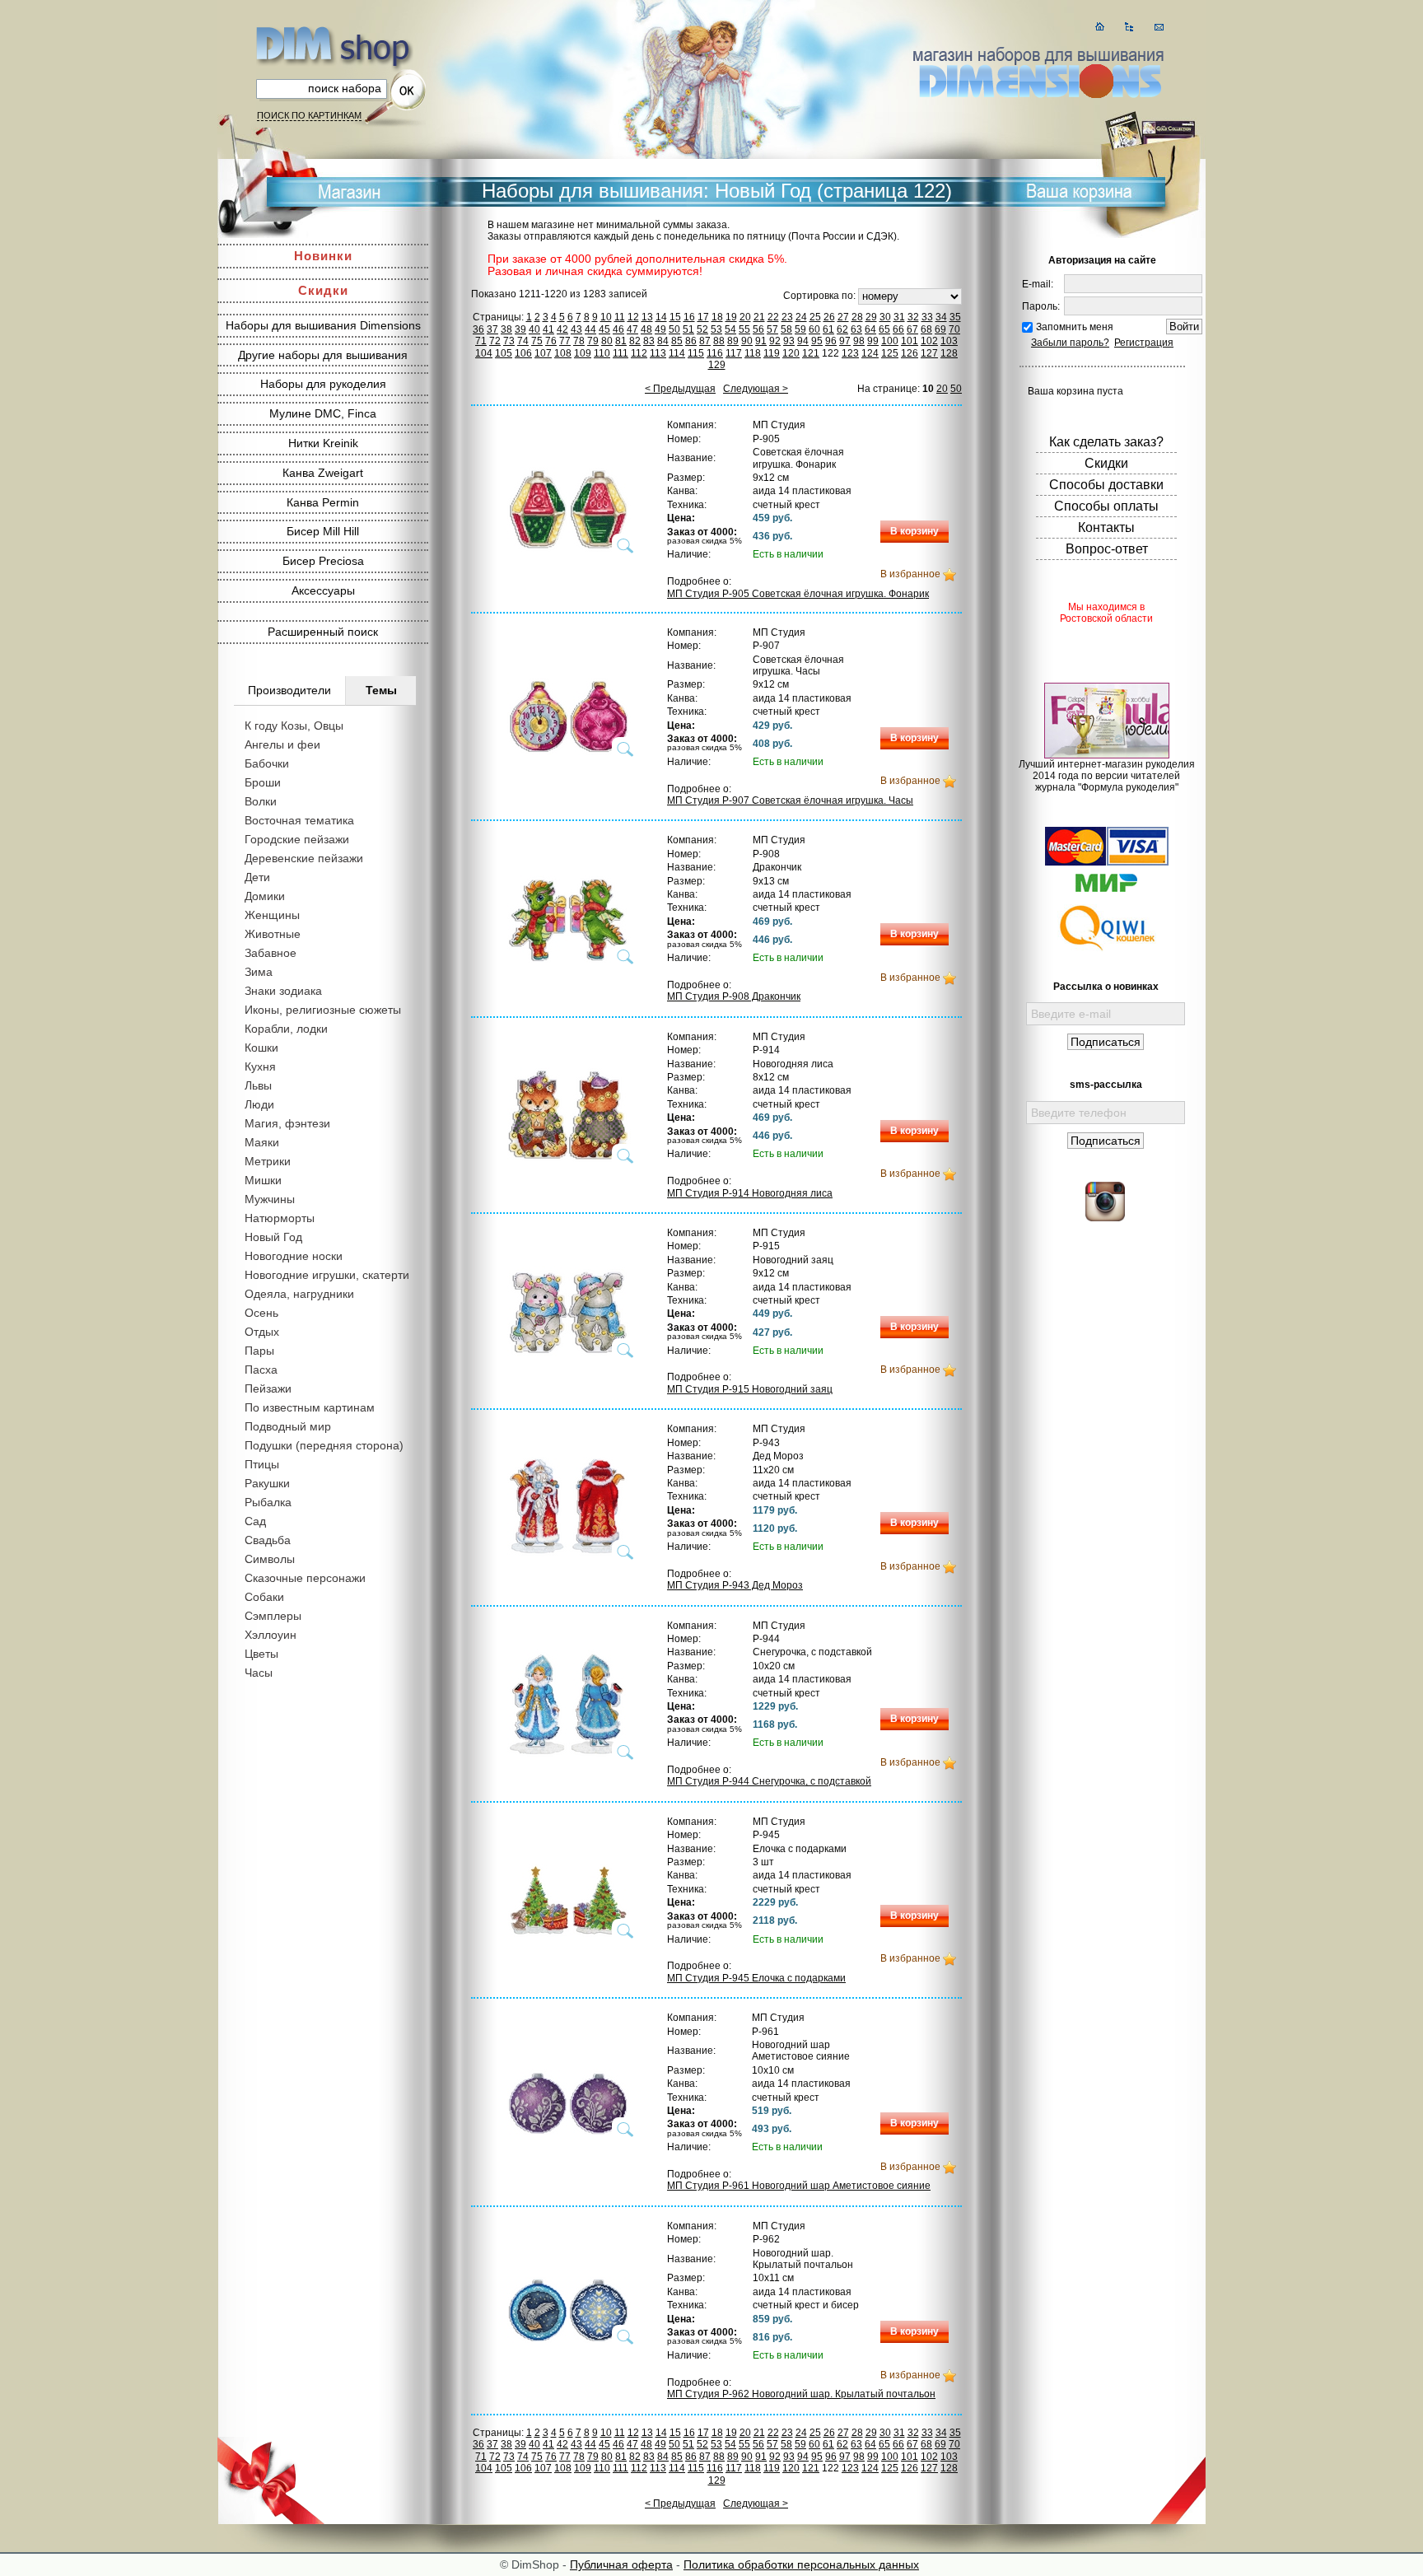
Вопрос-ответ (1107, 549)
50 (674, 329)
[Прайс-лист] (1129, 27)
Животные (273, 934)
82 (635, 341)
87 (705, 341)
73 (509, 341)
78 (579, 341)
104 (484, 353)
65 (884, 329)
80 (607, 341)
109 (583, 353)
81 (621, 341)
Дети (257, 877)
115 (696, 353)
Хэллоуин (271, 1635)
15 (675, 317)
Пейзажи (268, 1388)
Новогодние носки (294, 1256)
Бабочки (267, 763)
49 (660, 329)
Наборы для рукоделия (323, 384)
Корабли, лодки (286, 1029)
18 (717, 317)
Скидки (323, 290)
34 (941, 317)
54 (730, 329)
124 (870, 353)
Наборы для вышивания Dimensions (323, 325)
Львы (258, 1085)
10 (606, 317)
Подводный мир (288, 1426)
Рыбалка (268, 1502)
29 (871, 317)
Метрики (268, 1161)
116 (715, 353)
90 (747, 341)
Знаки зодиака (283, 991)
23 (787, 317)
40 (534, 329)
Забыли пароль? (1070, 343)
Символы (270, 1559)
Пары (259, 1351)
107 (543, 353)
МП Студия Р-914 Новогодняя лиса (750, 1193)
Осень (261, 1313)
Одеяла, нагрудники (299, 1294)
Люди (259, 1104)
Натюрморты (280, 1218)
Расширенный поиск (323, 632)
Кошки (261, 1048)
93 (789, 341)
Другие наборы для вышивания (323, 355)
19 (731, 317)
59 (800, 329)
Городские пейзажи (297, 839)
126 (910, 353)
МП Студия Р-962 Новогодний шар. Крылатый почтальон (801, 2394)
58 (786, 329)
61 (828, 329)
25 (815, 317)
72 (495, 341)
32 (913, 317)
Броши (263, 782)
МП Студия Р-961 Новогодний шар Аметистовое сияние (799, 2186)
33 (927, 317)
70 (954, 329)
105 (504, 353)
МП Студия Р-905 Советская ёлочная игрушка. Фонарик (798, 594)
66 (898, 329)
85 (677, 341)
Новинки (323, 256)
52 (702, 329)
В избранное (910, 574)
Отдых (262, 1332)
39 (520, 329)
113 (658, 353)
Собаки (264, 1597)
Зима (259, 972)
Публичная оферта (621, 2564)
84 (663, 341)
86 (691, 341)
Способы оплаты (1106, 506)
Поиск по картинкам (309, 115)
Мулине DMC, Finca (323, 413)
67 (912, 329)
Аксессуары (323, 590)
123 (850, 353)
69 (940, 329)
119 (772, 353)
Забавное (271, 953)
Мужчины (270, 1199)
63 (856, 329)
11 (620, 317)
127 (929, 353)
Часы (259, 1673)
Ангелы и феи (282, 744)
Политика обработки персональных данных (801, 2564)
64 (870, 329)
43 (576, 329)
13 (647, 317)
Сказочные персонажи (305, 1578)
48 (646, 329)
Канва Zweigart (323, 473)
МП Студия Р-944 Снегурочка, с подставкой (769, 1781)
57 (772, 329)
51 (688, 329)
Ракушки (267, 1483)
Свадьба (268, 1540)
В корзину (914, 531)
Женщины (272, 915)
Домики (265, 896)
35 (955, 317)
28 (857, 317)
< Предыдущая (680, 389)
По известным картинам (310, 1407)
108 (563, 353)
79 (593, 341)
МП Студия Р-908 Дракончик (734, 996)
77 (565, 341)
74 (523, 341)
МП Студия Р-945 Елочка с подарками (756, 1978)
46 (618, 329)
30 (885, 317)
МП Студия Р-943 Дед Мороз (735, 1585)
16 (689, 317)
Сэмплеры (273, 1616)
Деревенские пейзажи (304, 858)
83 (649, 341)
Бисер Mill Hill (323, 531)
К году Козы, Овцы (294, 726)
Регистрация (1144, 343)
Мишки (263, 1180)
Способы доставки (1106, 485)
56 (758, 329)
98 (859, 341)
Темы (381, 690)
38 (506, 329)
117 (734, 353)
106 (523, 353)
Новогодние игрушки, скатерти (327, 1275)
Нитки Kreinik (323, 443)
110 (602, 353)
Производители (289, 690)
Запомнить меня (1075, 327)
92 (775, 341)
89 (733, 341)
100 (890, 341)
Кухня (260, 1066)
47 (632, 329)
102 (929, 341)
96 (831, 341)
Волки (261, 801)
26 (829, 317)
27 (843, 317)
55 (744, 329)
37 (492, 329)
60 (814, 329)
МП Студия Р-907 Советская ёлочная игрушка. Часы (790, 800)
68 (926, 329)
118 (753, 353)
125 (890, 353)
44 (590, 329)
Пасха (261, 1370)
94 (803, 341)
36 (478, 329)
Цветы (261, 1654)
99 (873, 341)
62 (842, 329)
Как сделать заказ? (1106, 442)
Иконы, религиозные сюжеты (323, 1010)
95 (817, 341)
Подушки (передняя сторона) (324, 1445)
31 (899, 317)
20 (745, 317)
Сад (255, 1521)
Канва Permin (323, 502)
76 (551, 341)
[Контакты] (1159, 27)
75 (537, 341)
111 (621, 353)
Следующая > (756, 389)
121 (811, 353)
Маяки (262, 1142)
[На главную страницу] (1100, 27)
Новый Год (273, 1237)
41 (548, 329)
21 (759, 317)
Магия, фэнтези (287, 1123)
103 (949, 341)
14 (661, 317)
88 (719, 341)
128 (949, 353)
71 (481, 341)
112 (639, 353)
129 (717, 365)
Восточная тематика (299, 820)
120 (791, 353)
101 (910, 341)
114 (677, 353)
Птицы (262, 1464)
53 (716, 329)
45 (604, 329)
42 (562, 329)
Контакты (1106, 527)
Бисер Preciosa (323, 561)
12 (633, 317)
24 (801, 317)
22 (773, 317)
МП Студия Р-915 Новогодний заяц (750, 1389)
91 (761, 341)
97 (845, 341)
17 (703, 317)
